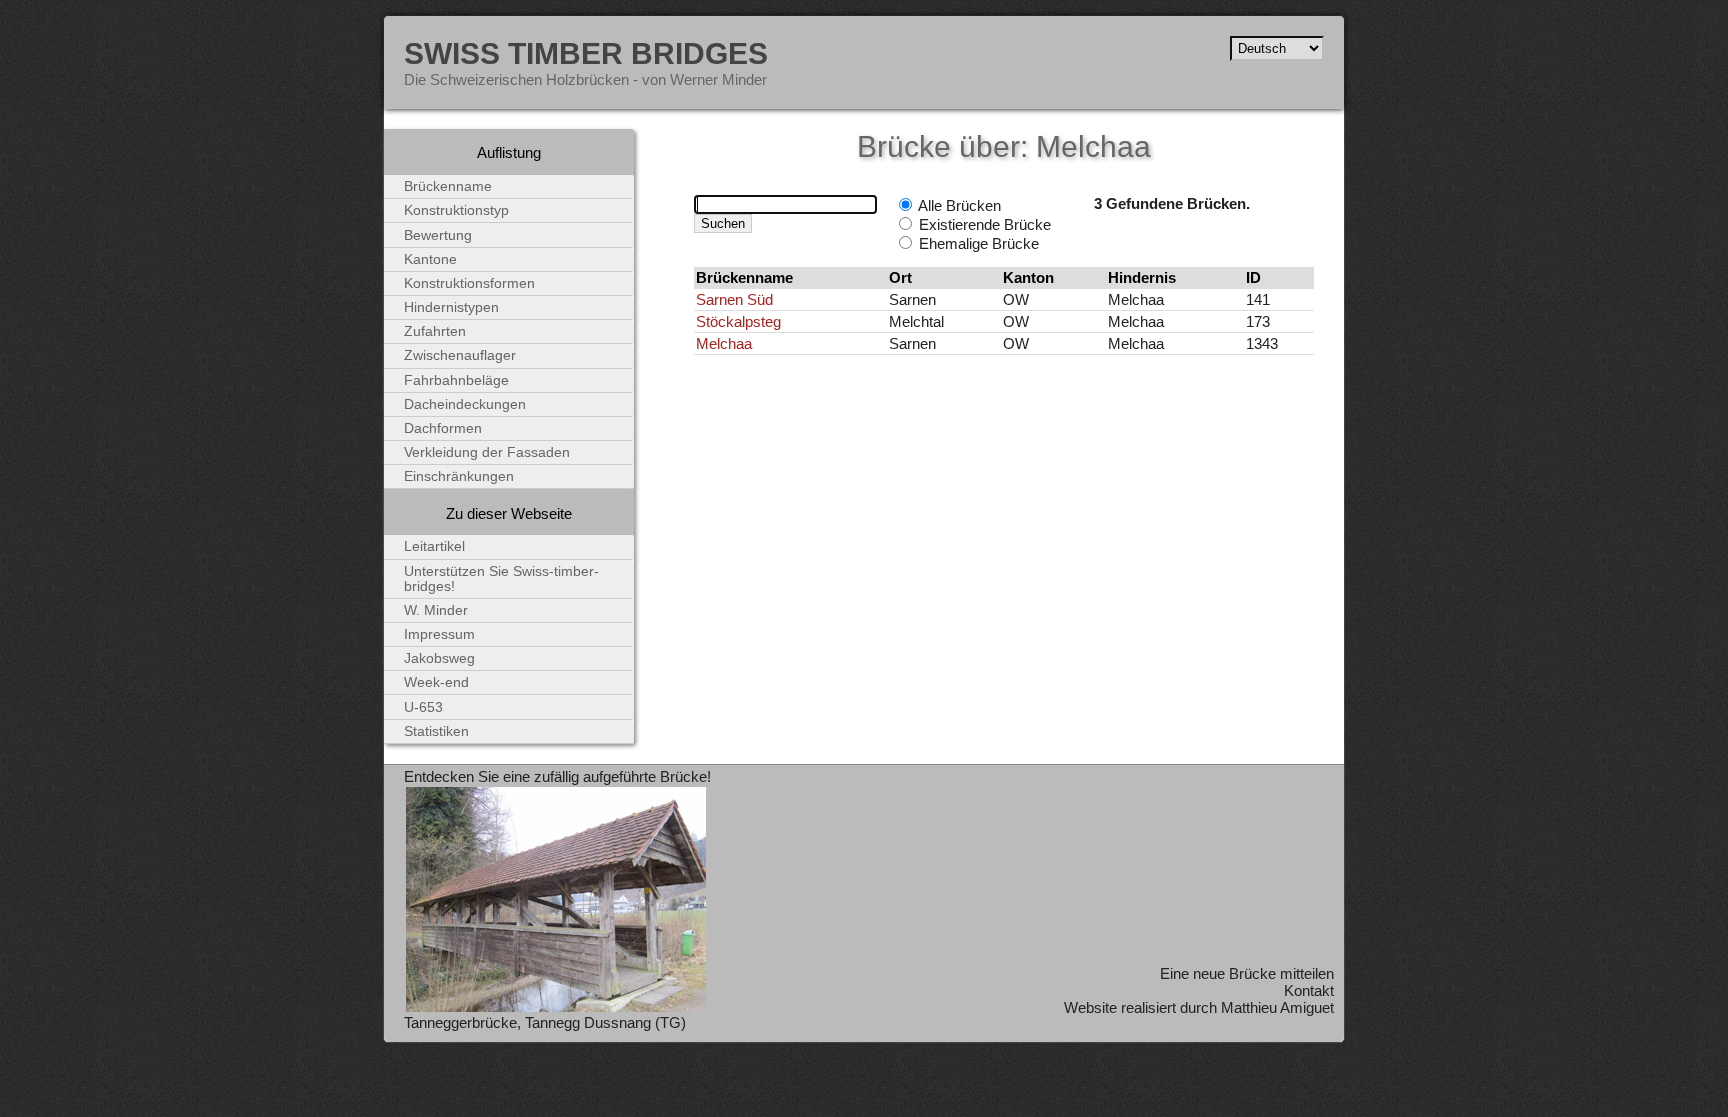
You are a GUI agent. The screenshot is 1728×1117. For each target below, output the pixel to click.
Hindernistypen (451, 307)
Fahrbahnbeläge (456, 380)
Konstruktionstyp (456, 210)
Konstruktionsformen (469, 283)
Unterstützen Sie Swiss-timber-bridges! (501, 579)
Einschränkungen (459, 476)
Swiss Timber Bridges (586, 53)
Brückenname (448, 186)
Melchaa (724, 343)
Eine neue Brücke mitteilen (1247, 973)
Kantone (430, 259)
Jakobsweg (439, 658)
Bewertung (438, 235)
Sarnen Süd (734, 299)
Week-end (436, 682)
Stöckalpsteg (738, 321)
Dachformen (443, 428)
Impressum (439, 634)
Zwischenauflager (460, 355)
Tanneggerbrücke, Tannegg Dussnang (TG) (545, 1022)
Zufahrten (435, 331)
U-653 (423, 707)
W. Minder (436, 610)
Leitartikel (434, 546)
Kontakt (1309, 990)
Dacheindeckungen (465, 404)
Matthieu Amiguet (1277, 1007)
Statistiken (436, 731)
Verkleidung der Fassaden (487, 452)
